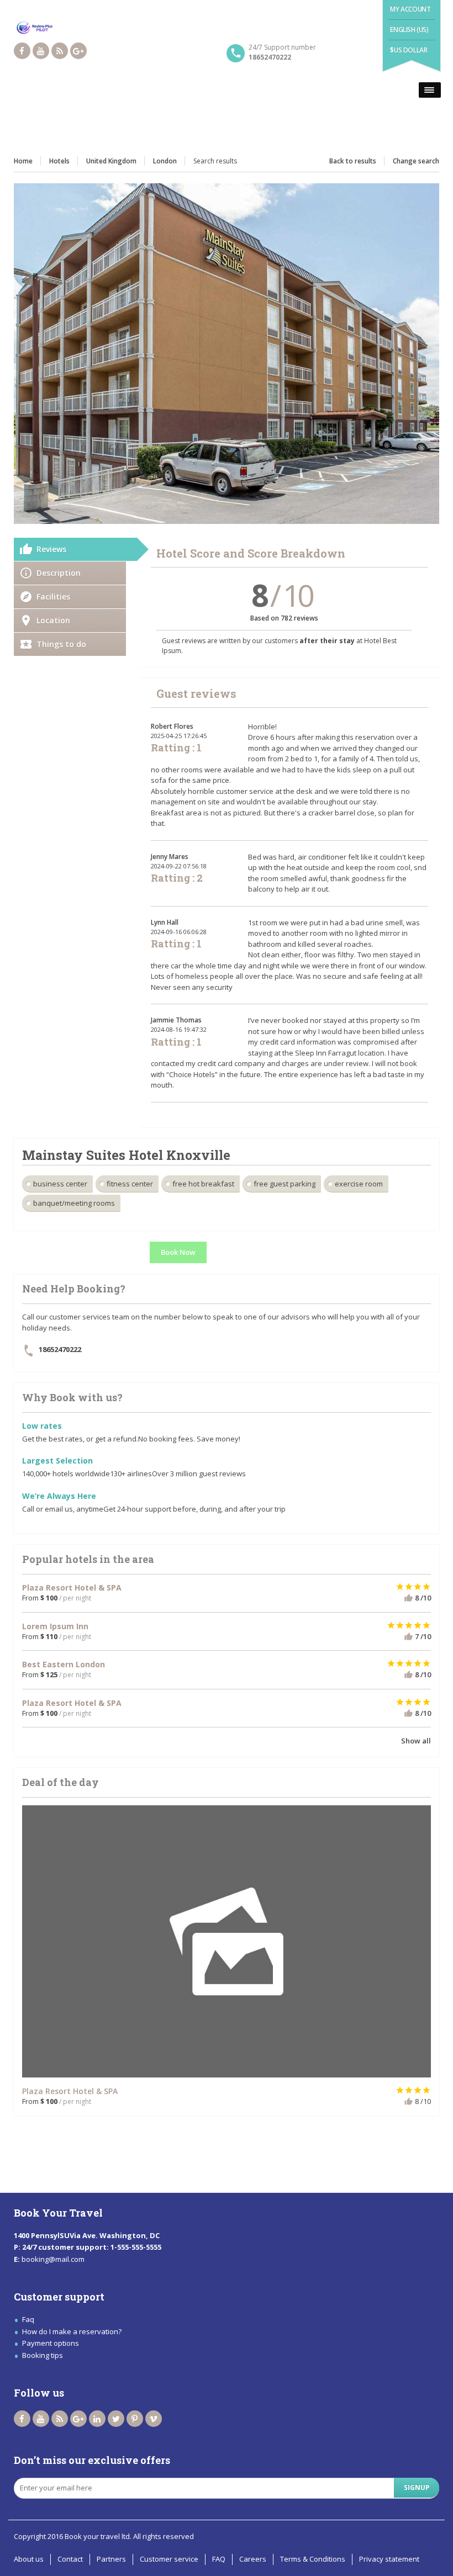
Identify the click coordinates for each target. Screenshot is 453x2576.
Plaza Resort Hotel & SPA (70, 2091)
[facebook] (22, 51)
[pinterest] (135, 2419)
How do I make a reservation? (72, 2331)
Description (59, 573)
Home (23, 161)
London (165, 161)
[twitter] (116, 2419)
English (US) (409, 30)
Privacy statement (389, 2559)
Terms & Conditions (313, 2559)
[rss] (60, 51)
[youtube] (41, 51)
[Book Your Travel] (227, 29)
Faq (28, 2319)
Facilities (53, 597)
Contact (70, 2559)
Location (53, 620)
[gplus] (78, 51)
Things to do (61, 644)
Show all (416, 1741)
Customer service (169, 2559)
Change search (416, 161)
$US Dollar (409, 50)
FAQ (219, 2559)
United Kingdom (111, 161)
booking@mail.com (53, 2259)
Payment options (51, 2343)
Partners (111, 2559)
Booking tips (43, 2355)
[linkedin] (97, 2419)
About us (29, 2559)
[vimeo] (154, 2419)
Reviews (51, 549)
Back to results (353, 161)
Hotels (59, 161)
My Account (410, 9)
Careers (253, 2559)
